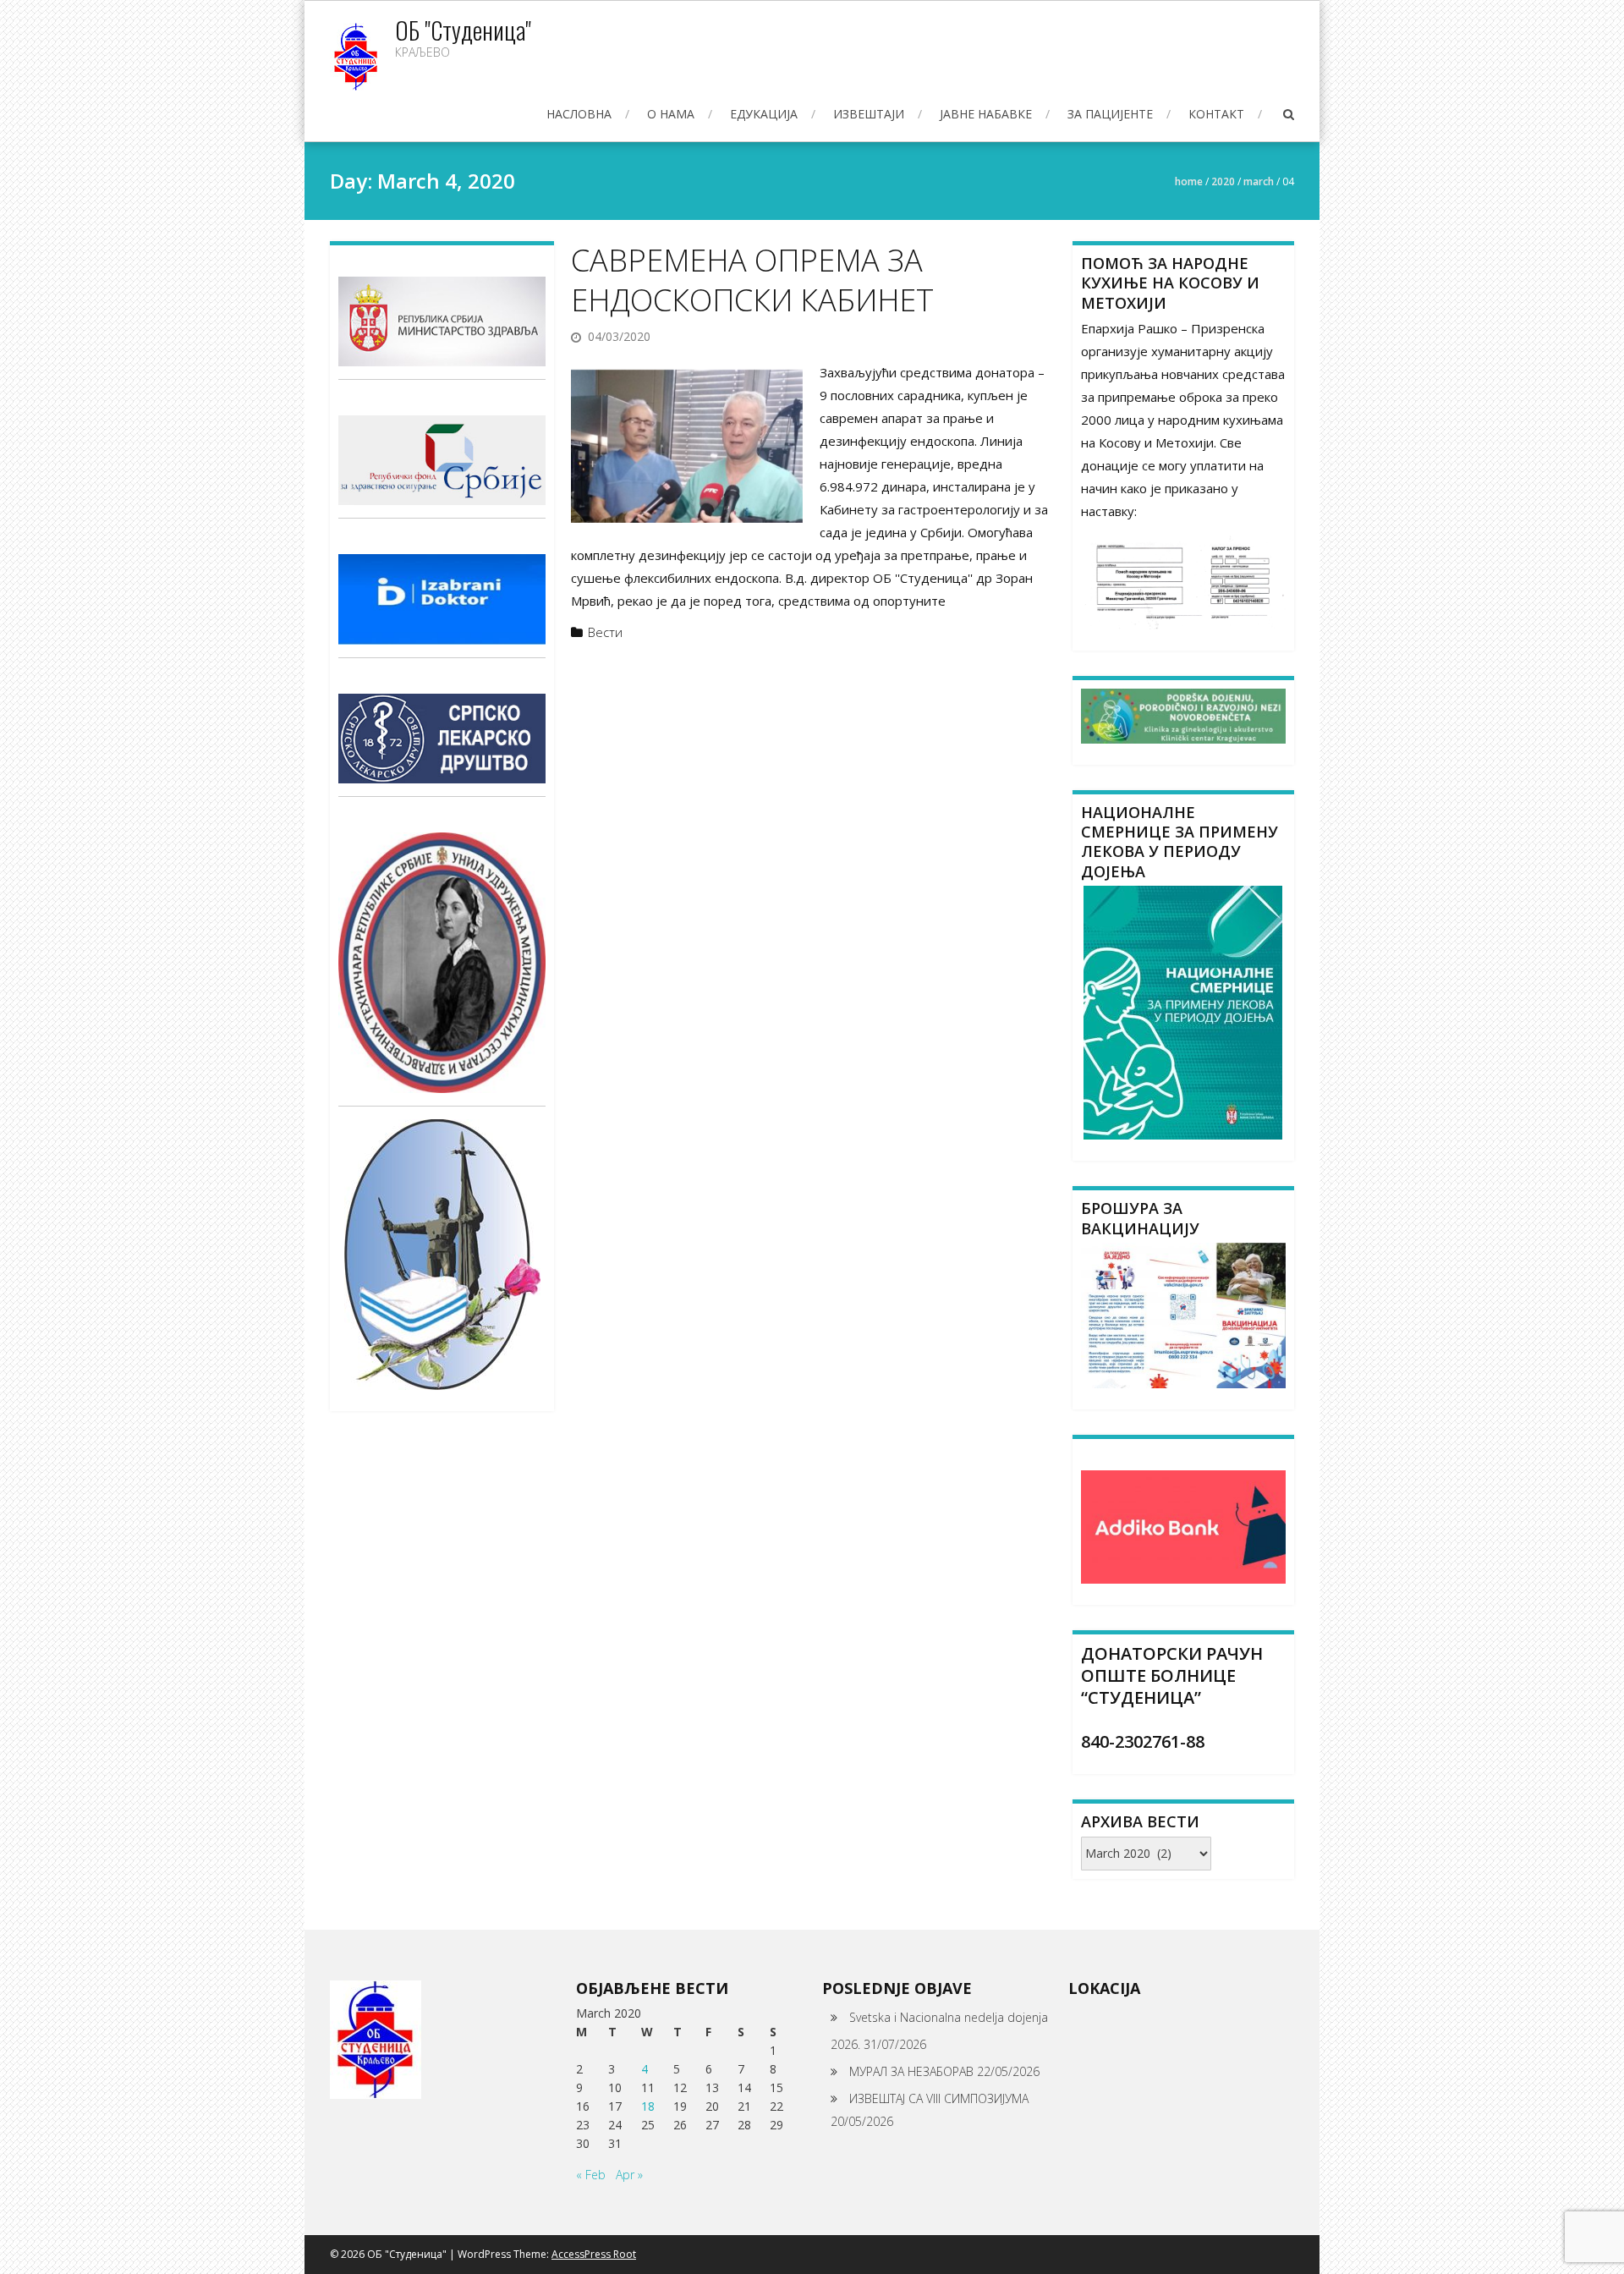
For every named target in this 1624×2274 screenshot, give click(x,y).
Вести (605, 632)
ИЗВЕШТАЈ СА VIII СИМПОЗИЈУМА (939, 2098)
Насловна (579, 114)
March (1259, 181)
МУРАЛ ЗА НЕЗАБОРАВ (911, 2071)
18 (648, 2106)
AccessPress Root (594, 2254)
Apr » (629, 2175)
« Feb (591, 2175)
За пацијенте (1110, 114)
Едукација (764, 114)
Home (1189, 181)
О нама (671, 114)
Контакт (1216, 114)
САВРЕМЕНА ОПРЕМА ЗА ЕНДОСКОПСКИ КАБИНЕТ (752, 280)
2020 (1223, 181)
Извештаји (869, 114)
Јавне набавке (986, 114)
